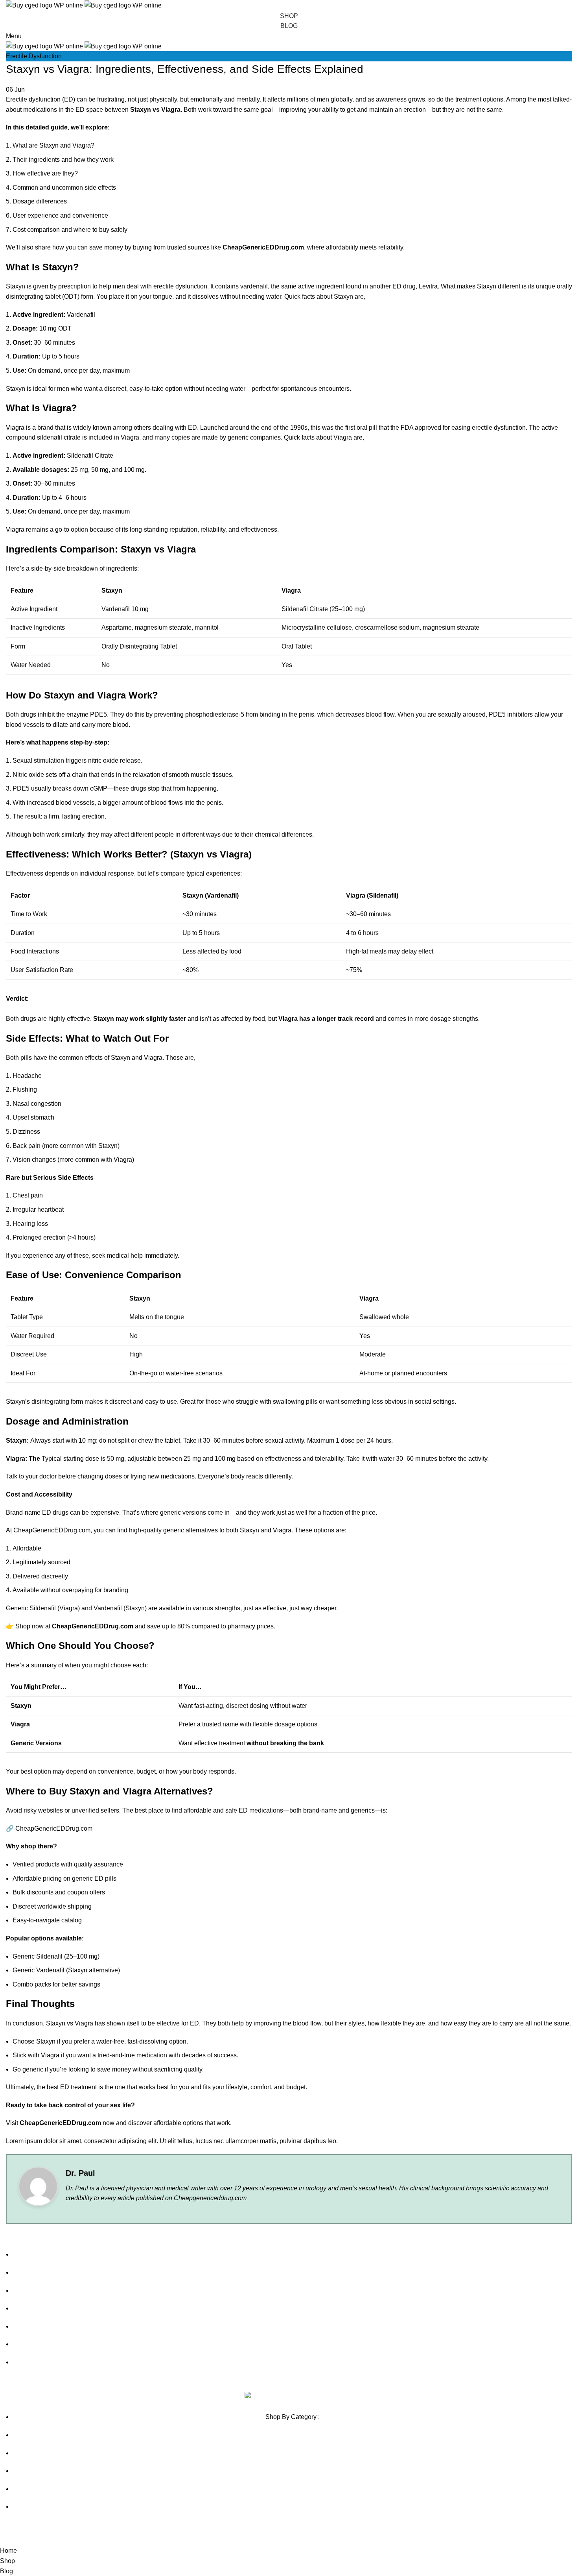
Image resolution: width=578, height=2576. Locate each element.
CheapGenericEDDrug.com (54, 1829)
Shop (289, 16)
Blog (289, 26)
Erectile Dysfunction (34, 56)
